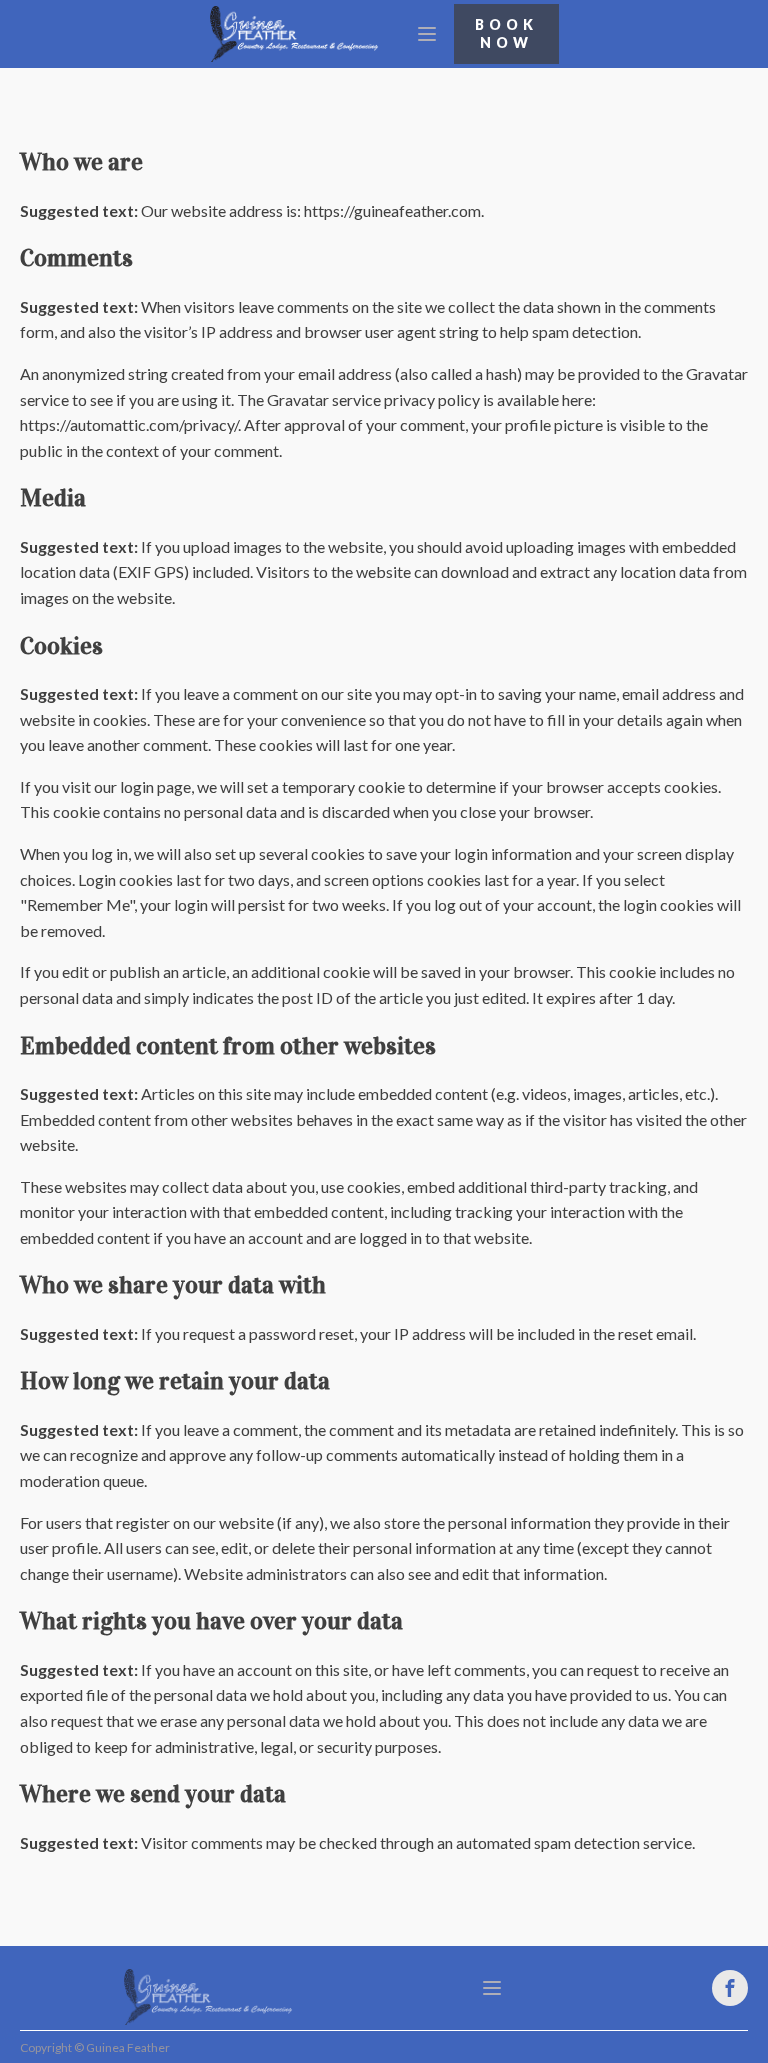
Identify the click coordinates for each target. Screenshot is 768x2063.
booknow (506, 33)
